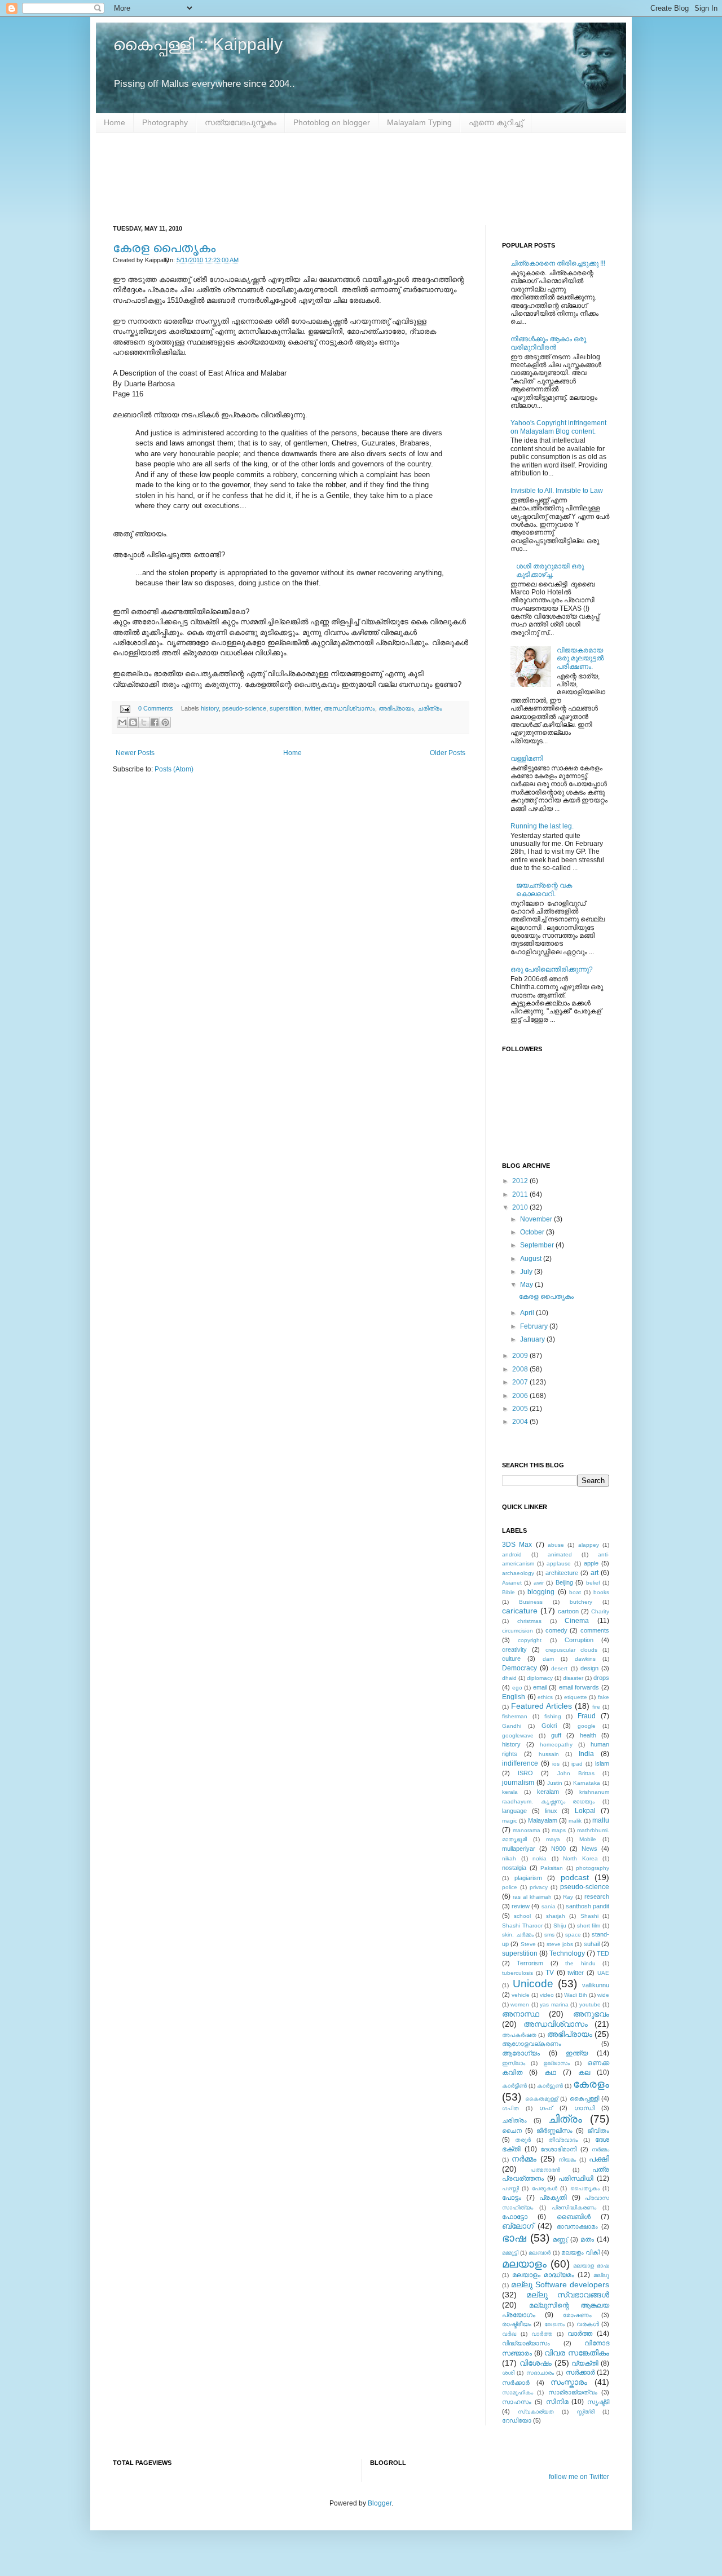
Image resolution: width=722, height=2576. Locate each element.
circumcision (518, 1631)
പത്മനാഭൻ (545, 2170)
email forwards (579, 1687)
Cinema (577, 1621)
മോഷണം (577, 2315)
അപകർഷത (519, 2035)
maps (559, 1830)
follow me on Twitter (579, 2477)
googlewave (518, 1735)
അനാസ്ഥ (521, 2014)
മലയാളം (524, 2264)
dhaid (509, 1678)
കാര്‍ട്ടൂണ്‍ (550, 2086)
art (595, 1573)
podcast (575, 1877)
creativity (514, 1649)
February (535, 1326)
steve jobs (560, 1944)
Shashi (589, 1916)
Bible (509, 1592)
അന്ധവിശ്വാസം (349, 708)
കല (584, 2072)
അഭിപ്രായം (396, 708)
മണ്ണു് (560, 2239)
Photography (165, 122)
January (533, 1339)
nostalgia (514, 1868)
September (538, 1245)
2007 (521, 1382)
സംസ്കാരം (569, 2382)
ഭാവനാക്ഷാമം (577, 2226)
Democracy (520, 1668)
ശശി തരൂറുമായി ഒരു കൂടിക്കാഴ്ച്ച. (550, 570)
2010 (521, 1207)
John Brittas (576, 1773)
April (528, 1313)
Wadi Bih (576, 1995)
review (521, 1906)
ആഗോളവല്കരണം (532, 2044)
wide (603, 1995)
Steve (528, 1944)
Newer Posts (135, 753)
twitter (312, 708)
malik (575, 1821)
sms (549, 1935)
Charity (600, 1611)
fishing (553, 1716)
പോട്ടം (512, 2198)
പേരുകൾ (545, 2188)
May (527, 1285)
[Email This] (122, 722)
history (210, 708)
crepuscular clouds (571, 1650)
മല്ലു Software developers (560, 2284)
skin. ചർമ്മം (518, 1935)
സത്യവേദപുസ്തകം (241, 122)
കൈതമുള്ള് (541, 2099)
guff (556, 1735)
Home (115, 122)
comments (595, 1630)
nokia (540, 1858)
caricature (520, 1611)
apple (591, 1563)
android (512, 1554)
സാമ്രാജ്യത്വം (573, 2392)
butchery (581, 1602)
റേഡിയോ (517, 2420)
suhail (592, 1944)
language (514, 1811)
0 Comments (156, 708)
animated (560, 1554)
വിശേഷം (536, 2363)
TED (603, 1953)
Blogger (380, 2503)
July (527, 1272)
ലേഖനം (554, 2324)
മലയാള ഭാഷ (591, 2266)
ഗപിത (510, 2108)
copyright (530, 1640)
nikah (509, 1858)
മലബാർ (540, 2253)
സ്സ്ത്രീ (585, 2412)
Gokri (549, 1726)
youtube (590, 2004)
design (589, 1668)
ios (556, 1764)
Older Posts (448, 753)
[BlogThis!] (133, 722)
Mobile (588, 1839)
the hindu (580, 1963)
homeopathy (556, 1744)
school (522, 1916)
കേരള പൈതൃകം (164, 248)
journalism (518, 1783)
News (589, 1849)
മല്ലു (601, 2275)
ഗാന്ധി (584, 2108)
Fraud (587, 1716)
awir (539, 1583)
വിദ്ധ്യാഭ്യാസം (526, 2343)
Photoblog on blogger (332, 122)
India (586, 1754)
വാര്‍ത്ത (542, 2334)
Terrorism (530, 1963)
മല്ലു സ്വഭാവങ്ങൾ (568, 2295)
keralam (548, 1792)
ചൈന (512, 2131)
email (540, 1687)
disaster (573, 1678)
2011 (521, 1194)
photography (593, 1868)
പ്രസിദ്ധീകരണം (574, 2207)
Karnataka (587, 1783)
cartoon (568, 1611)
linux (551, 1811)
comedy (556, 1630)
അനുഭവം (591, 2014)
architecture (562, 1573)
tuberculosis (518, 1973)
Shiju (560, 1926)
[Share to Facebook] (155, 722)
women (520, 2004)
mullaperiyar (519, 1849)
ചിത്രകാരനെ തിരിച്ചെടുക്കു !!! (558, 263)
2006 (521, 1396)
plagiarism (528, 1878)
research (597, 1896)
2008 (521, 1369)
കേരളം (591, 2084)
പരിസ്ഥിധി (576, 2178)
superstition (285, 708)
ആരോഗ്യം (521, 2053)
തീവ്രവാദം (563, 2140)
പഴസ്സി (510, 2188)
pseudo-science (244, 708)
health (588, 1735)
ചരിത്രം (430, 708)
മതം (587, 2239)
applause (559, 1563)
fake (604, 1697)
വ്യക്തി (585, 2363)
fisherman (515, 1716)
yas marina (554, 2004)
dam (548, 1659)
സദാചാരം (540, 2373)
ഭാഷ (514, 2238)
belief (593, 1583)
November (537, 1219)
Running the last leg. (542, 826)
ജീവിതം (598, 2131)
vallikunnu (596, 1985)
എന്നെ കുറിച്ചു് (496, 122)
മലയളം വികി (580, 2252)
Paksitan (552, 1868)
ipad (577, 1764)
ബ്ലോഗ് (518, 2226)
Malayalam (543, 1820)
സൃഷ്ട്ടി (598, 2402)
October (533, 1232)
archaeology (518, 1573)
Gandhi (512, 1726)
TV (550, 1973)
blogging (541, 1592)
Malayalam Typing (419, 122)
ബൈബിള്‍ (574, 2217)
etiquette (576, 1697)
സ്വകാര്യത (536, 2412)
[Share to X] (144, 722)
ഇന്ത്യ (577, 2053)
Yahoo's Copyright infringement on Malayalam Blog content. (558, 427)
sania (549, 1906)
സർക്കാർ (516, 2383)
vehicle (521, 1995)
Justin (555, 1783)
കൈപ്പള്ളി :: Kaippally (198, 44)
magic (510, 1821)
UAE (603, 1973)
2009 (521, 1356)
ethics (545, 1697)
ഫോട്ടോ (515, 2217)
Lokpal (585, 1811)
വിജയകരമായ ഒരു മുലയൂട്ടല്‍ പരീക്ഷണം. (580, 658)
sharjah (556, 1916)
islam (602, 1763)
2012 (521, 1181)
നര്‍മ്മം (600, 2149)
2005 (521, 1409)
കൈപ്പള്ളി (584, 2098)
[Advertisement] (361, 179)
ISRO (525, 1773)
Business (531, 1602)
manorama (527, 1830)
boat (575, 1592)
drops (601, 1678)
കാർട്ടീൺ (514, 2086)
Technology (567, 1953)
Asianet (512, 1583)
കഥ (550, 2072)
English (514, 1697)
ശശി (508, 2373)
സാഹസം (517, 2402)
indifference (520, 1763)
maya (553, 1839)
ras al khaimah (532, 1897)
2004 (521, 1422)
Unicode (533, 1984)
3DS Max (517, 1545)
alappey (589, 1545)
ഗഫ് (546, 2108)
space (573, 1935)
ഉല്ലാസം (556, 2063)
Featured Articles (541, 1706)
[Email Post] (125, 708)
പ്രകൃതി (553, 2198)
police (510, 1887)
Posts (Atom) (174, 769)
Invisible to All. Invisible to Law (557, 491)
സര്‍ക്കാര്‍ (580, 2372)
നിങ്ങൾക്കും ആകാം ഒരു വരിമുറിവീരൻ (548, 343)
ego (517, 1688)
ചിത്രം (565, 2119)
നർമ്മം (524, 2159)
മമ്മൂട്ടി (510, 2253)
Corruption (579, 1640)
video (547, 1995)
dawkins (585, 1659)
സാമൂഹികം (518, 2392)
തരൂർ (523, 2140)
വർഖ (509, 2334)
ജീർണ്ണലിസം (554, 2131)
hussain (549, 1754)
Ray (568, 1897)
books (601, 1592)
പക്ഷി (599, 2159)
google (587, 1726)
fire (596, 1707)
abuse (556, 1545)
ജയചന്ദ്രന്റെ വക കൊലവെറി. (544, 889)
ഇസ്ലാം (514, 2063)
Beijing (564, 1582)
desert (559, 1668)
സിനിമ (557, 2402)
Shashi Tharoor (522, 1926)
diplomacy (540, 1678)
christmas (529, 1621)
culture (511, 1658)
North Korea (580, 1858)
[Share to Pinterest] (165, 722)
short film (589, 1926)
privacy (539, 1887)
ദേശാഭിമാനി (558, 2149)
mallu (601, 1820)
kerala (510, 1792)
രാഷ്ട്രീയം (517, 2324)
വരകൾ (588, 2324)
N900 (558, 1849)
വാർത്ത (580, 2334)
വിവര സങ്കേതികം (577, 2353)
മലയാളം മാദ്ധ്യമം (543, 2275)
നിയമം (567, 2160)
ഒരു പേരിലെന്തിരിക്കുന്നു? (552, 969)
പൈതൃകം (585, 2188)
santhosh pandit (587, 1906)
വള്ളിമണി (527, 758)
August (532, 1259)
